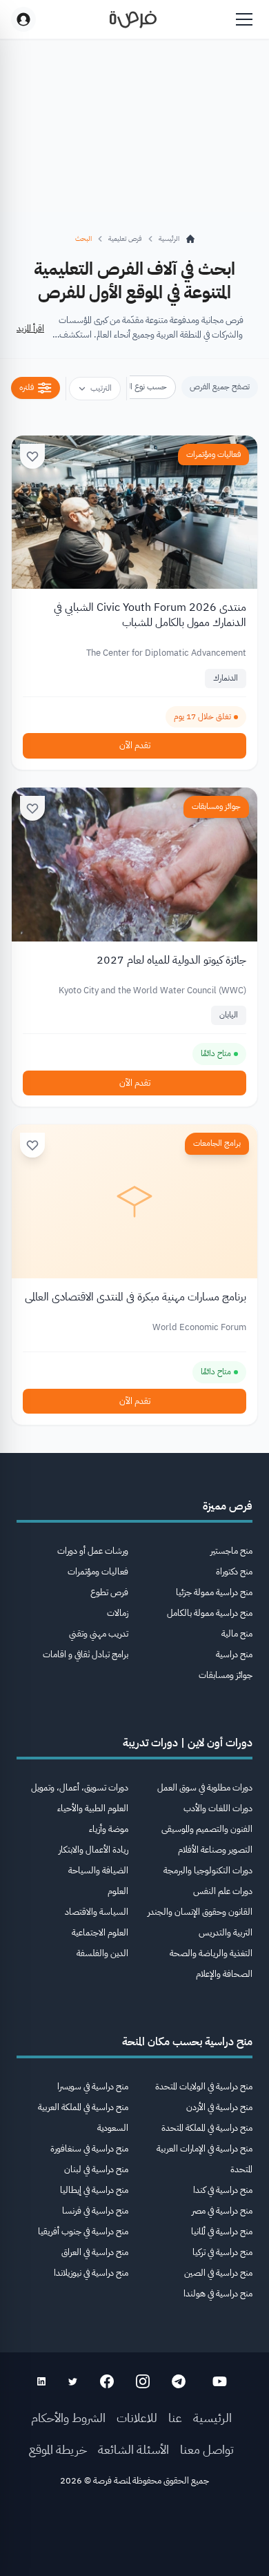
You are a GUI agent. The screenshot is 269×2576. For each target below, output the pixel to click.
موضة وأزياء (109, 1829)
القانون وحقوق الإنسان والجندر (200, 1912)
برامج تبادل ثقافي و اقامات (86, 1654)
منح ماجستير (231, 1551)
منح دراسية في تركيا (222, 2252)
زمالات (118, 1613)
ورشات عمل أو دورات (93, 1551)
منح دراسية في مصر (222, 2211)
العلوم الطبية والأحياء (93, 1808)
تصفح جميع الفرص (220, 387)
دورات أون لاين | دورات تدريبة (188, 1743)
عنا (175, 2418)
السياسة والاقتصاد (97, 1912)
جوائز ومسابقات (216, 806)
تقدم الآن (135, 745)
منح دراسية (234, 1654)
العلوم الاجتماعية (100, 1932)
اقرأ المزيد (30, 328)
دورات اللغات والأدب (218, 1808)
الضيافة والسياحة (98, 1870)
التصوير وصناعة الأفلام (215, 1850)
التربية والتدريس (226, 1932)
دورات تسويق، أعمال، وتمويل (80, 1787)
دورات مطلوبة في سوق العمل (205, 1787)
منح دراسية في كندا (223, 2190)
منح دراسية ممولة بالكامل (210, 1613)
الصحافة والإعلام (224, 1974)
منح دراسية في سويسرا (93, 2086)
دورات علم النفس (223, 1891)
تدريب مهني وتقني (99, 1633)
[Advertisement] (134, 2536)
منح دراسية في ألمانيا (222, 2231)
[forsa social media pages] (220, 2381)
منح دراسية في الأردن (219, 2107)
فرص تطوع (109, 1592)
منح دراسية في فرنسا (95, 2211)
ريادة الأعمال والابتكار (93, 1850)
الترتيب (101, 388)
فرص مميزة (228, 1506)
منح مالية (237, 1633)
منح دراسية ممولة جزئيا (214, 1592)
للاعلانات (137, 2418)
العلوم (118, 1891)
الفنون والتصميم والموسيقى (207, 1829)
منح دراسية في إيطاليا (94, 2190)
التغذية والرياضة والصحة (211, 1953)
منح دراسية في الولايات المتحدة (204, 2086)
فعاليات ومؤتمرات (213, 454)
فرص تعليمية (125, 238)
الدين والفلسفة (102, 1953)
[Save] (32, 456)
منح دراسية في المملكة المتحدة (207, 2128)
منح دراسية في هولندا (218, 2293)
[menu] (244, 19)
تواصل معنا (207, 2449)
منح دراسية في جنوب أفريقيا (83, 2231)
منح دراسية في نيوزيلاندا (91, 2273)
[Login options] (23, 19)
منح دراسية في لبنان (96, 2169)
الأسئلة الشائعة (133, 2449)
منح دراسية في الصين (218, 2273)
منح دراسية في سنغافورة (89, 2148)
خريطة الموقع (58, 2449)
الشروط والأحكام (68, 2418)
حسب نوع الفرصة (139, 387)
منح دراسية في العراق (95, 2252)
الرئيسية (212, 2418)
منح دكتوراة (234, 1571)
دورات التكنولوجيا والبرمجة (208, 1870)
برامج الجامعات (217, 1143)
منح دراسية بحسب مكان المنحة (187, 2042)
